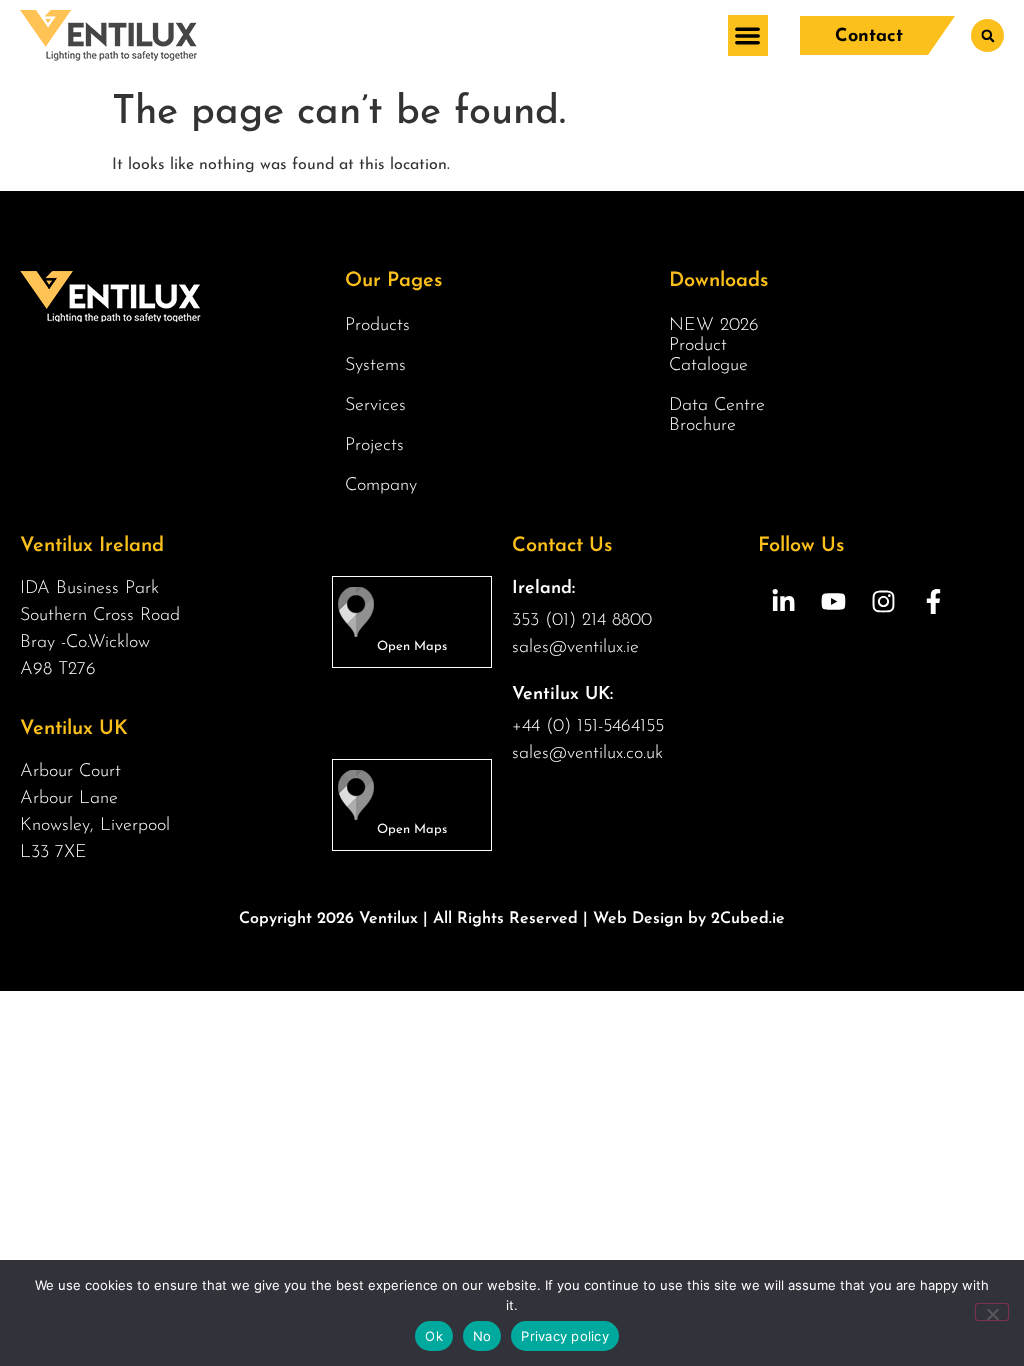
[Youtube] (833, 601)
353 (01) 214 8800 (582, 621)
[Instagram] (883, 601)
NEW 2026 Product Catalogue (714, 346)
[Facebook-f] (933, 601)
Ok (434, 1336)
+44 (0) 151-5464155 (588, 727)
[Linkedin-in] (783, 601)
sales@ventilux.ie (575, 648)
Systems (375, 366)
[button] (748, 35)
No (482, 1336)
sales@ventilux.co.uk (587, 754)
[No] (992, 1312)
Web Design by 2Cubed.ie (689, 919)
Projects (374, 446)
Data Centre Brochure (717, 416)
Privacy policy (565, 1336)
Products (377, 326)
